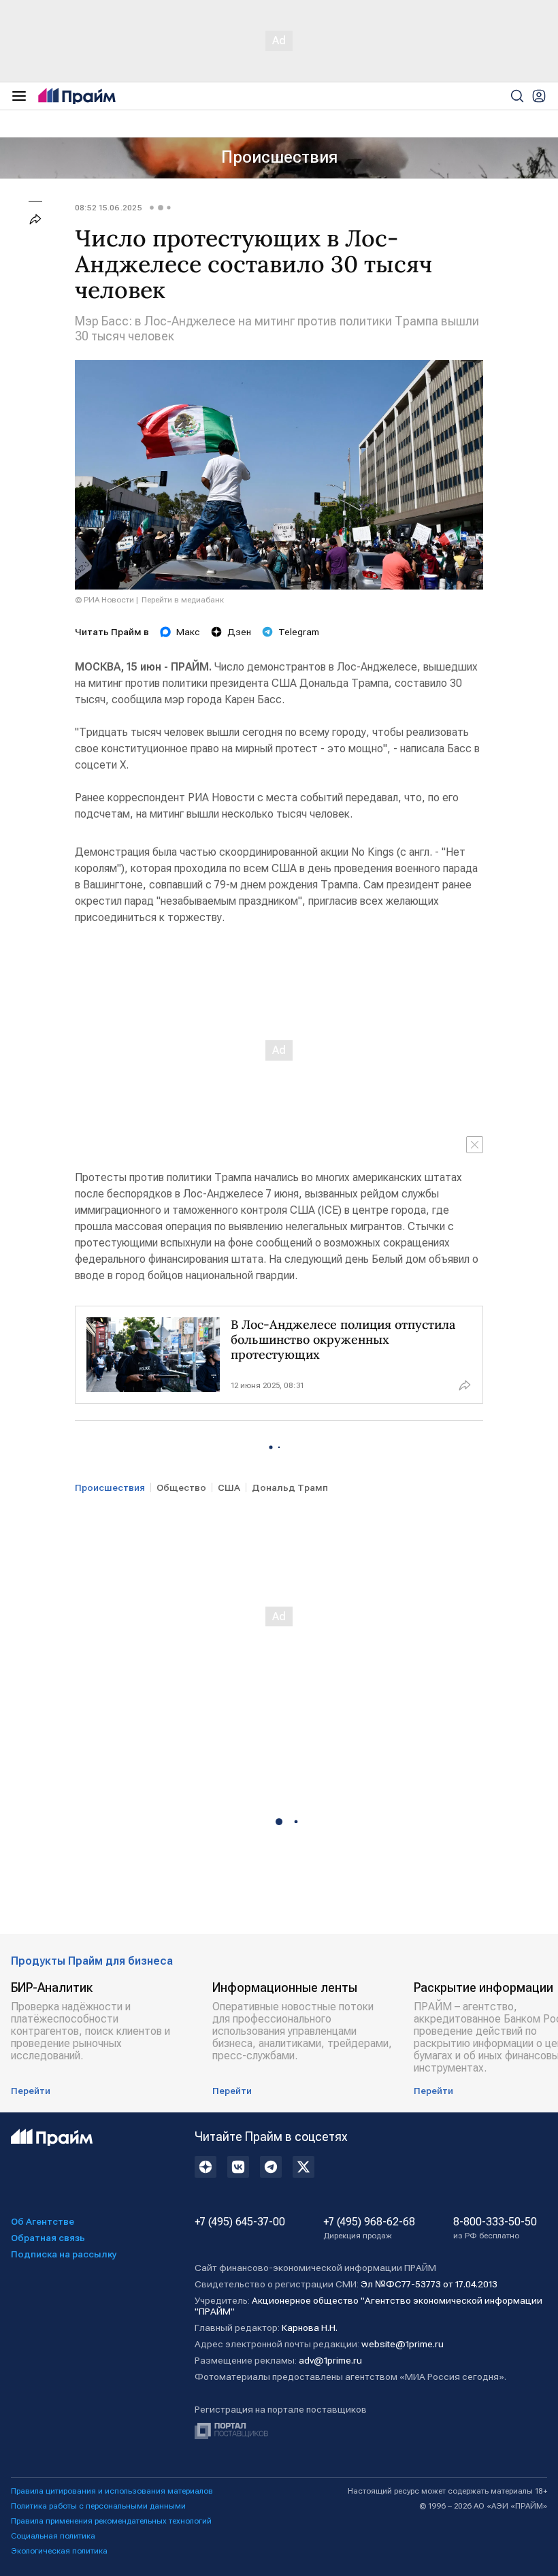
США (229, 1487)
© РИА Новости (104, 600)
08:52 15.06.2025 (109, 208)
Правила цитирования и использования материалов (112, 2491)
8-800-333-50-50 (495, 2228)
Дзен (239, 632)
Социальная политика (53, 2536)
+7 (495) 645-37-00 (240, 2222)
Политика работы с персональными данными (98, 2506)
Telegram (299, 632)
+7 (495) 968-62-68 (369, 2228)
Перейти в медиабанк (183, 600)
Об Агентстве (43, 2221)
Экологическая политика (59, 2551)
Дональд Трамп (290, 1487)
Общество (181, 1487)
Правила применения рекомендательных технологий (111, 2521)
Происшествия (279, 157)
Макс (188, 632)
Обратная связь (48, 2238)
